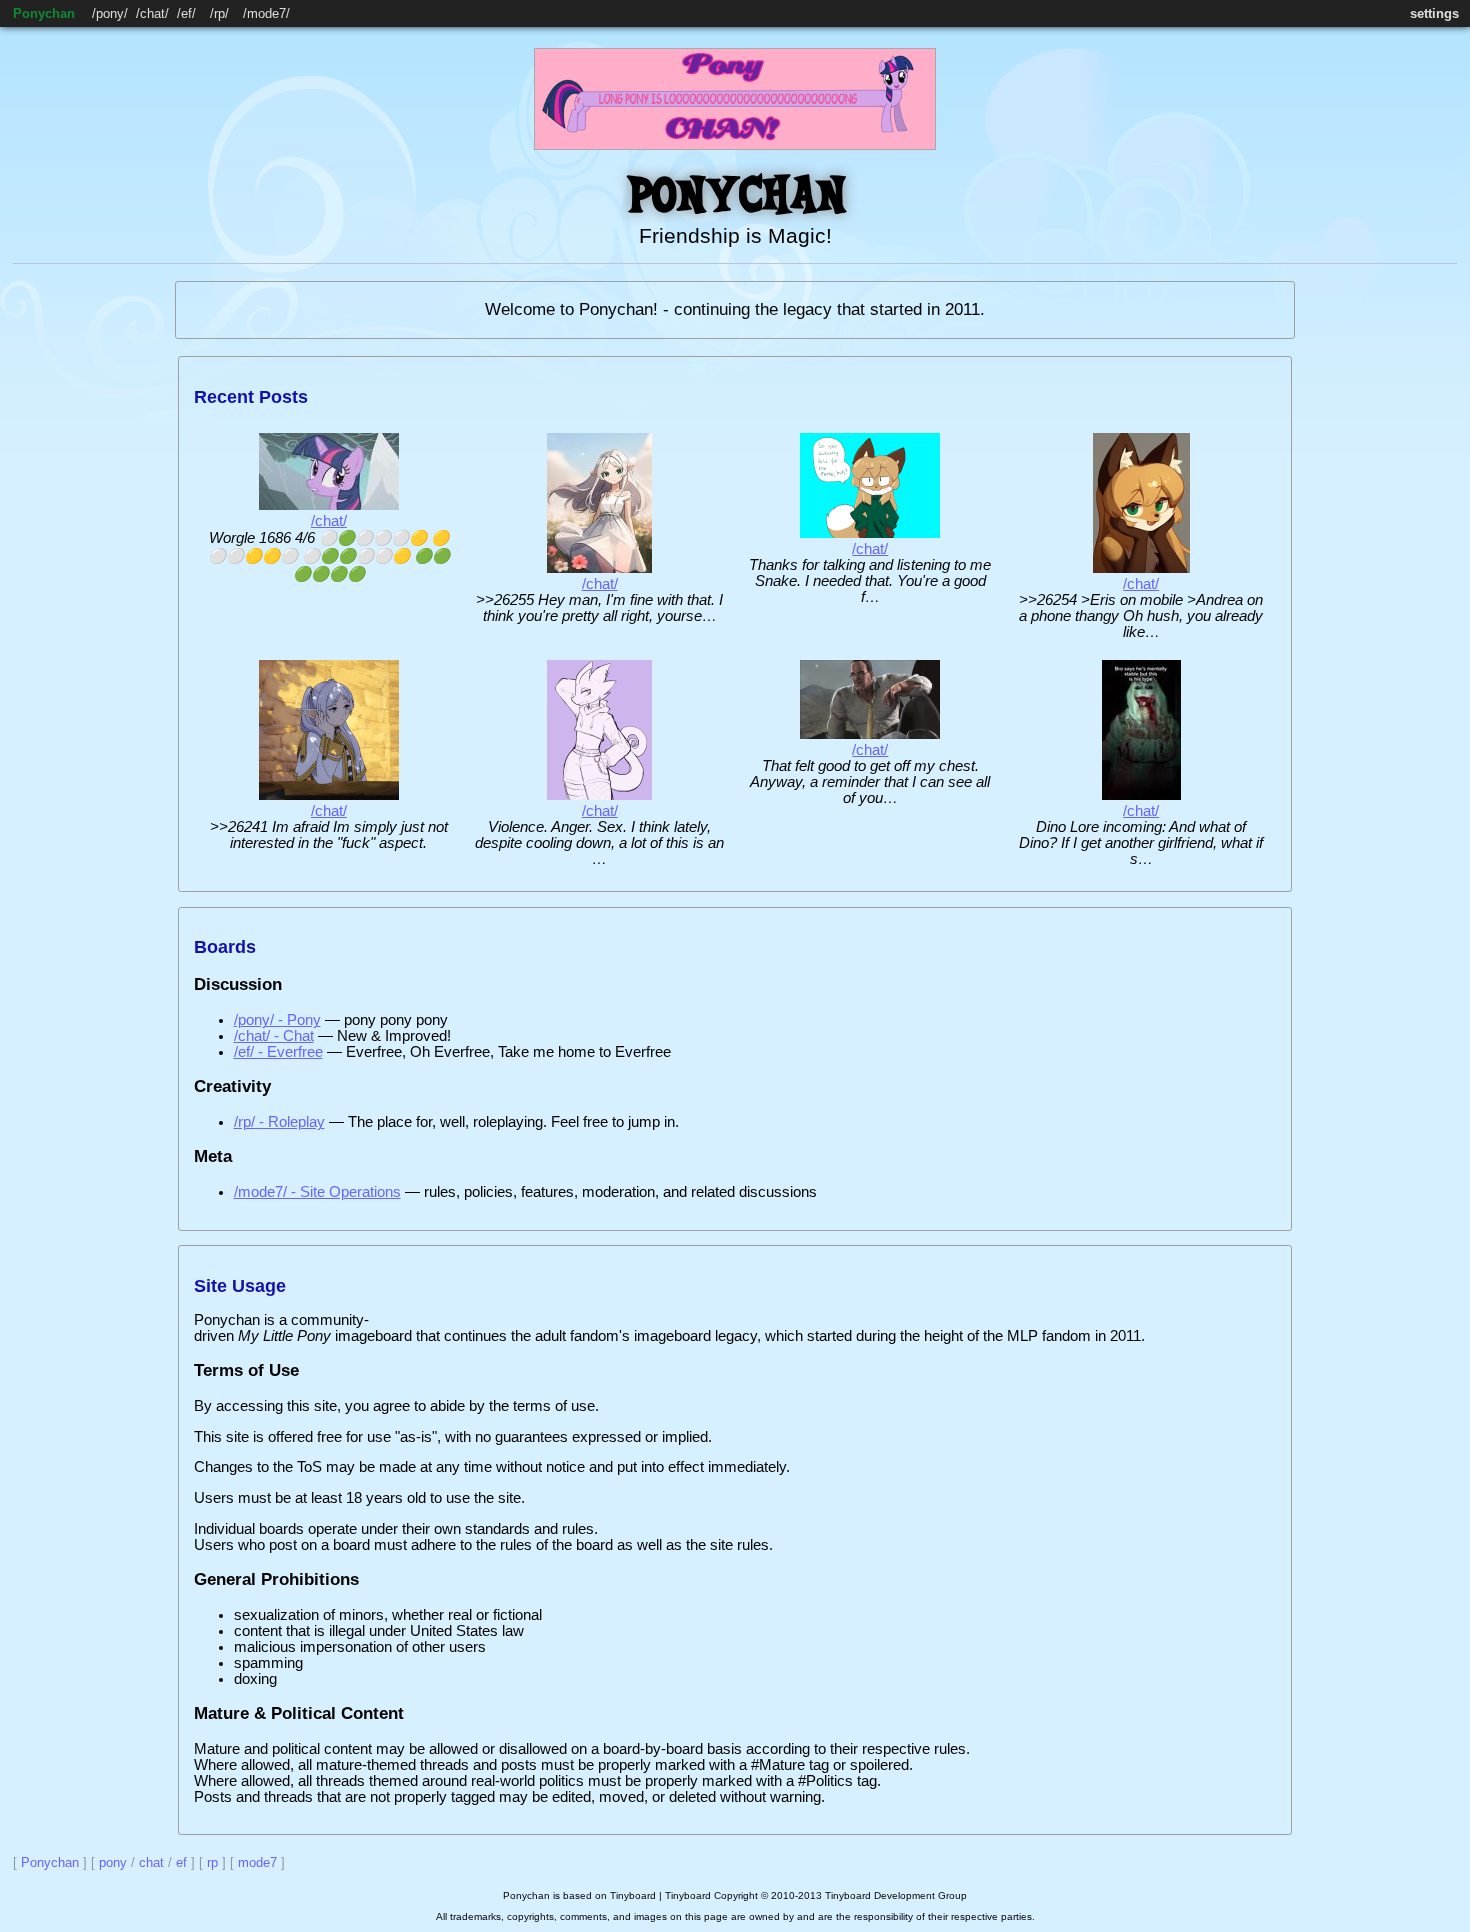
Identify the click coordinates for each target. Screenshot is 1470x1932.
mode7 (266, 13)
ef (186, 13)
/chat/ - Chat (274, 1036)
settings (1434, 13)
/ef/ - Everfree (278, 1052)
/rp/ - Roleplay (279, 1122)
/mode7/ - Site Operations (317, 1192)
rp (219, 13)
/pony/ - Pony (277, 1020)
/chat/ (329, 521)
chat (152, 13)
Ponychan (44, 13)
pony (110, 13)
